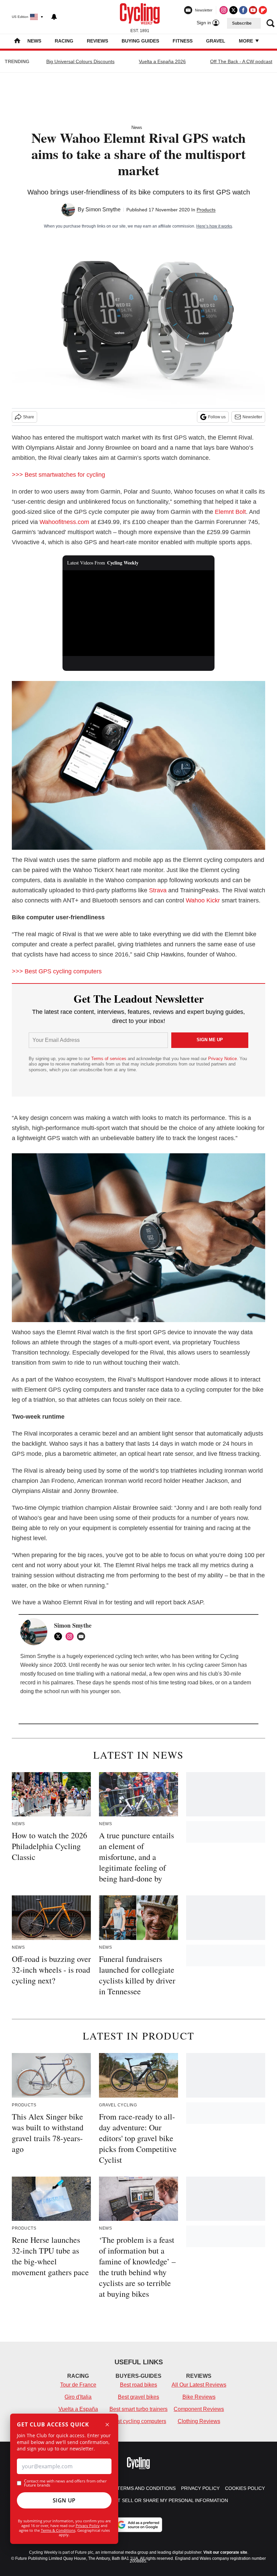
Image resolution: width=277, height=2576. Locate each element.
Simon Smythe (103, 209)
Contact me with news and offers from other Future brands (65, 2483)
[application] (138, 613)
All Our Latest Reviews (199, 2385)
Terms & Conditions (58, 2530)
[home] (17, 41)
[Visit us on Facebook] (243, 10)
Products (206, 210)
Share (29, 417)
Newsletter (252, 417)
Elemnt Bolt (230, 512)
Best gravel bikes (138, 2397)
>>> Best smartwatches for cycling (58, 475)
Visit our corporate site (225, 2552)
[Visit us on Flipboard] (263, 10)
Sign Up (64, 2500)
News (34, 41)
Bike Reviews (199, 2397)
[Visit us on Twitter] (233, 10)
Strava (158, 890)
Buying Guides (140, 41)
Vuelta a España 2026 (162, 61)
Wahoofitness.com (64, 522)
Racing (64, 41)
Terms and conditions (146, 2488)
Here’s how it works (214, 226)
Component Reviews (199, 2409)
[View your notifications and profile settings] (54, 17)
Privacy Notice (222, 1059)
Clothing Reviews (199, 2421)
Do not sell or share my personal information (165, 2500)
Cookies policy (245, 2488)
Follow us (217, 417)
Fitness (183, 41)
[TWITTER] (60, 1636)
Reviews (97, 41)
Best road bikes (138, 2385)
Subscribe (242, 23)
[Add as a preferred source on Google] (138, 2525)
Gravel (216, 41)
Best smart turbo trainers (138, 2409)
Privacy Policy (88, 2526)
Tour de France (78, 2385)
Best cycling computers (138, 2421)
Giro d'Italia (78, 2397)
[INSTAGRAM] (71, 1636)
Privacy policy (200, 2488)
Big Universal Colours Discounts (80, 61)
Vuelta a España (78, 2409)
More (247, 41)
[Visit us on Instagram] (224, 10)
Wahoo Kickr (203, 900)
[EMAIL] (83, 1636)
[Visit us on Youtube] (253, 10)
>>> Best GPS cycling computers (57, 971)
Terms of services (109, 1059)
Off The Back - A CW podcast (241, 61)
